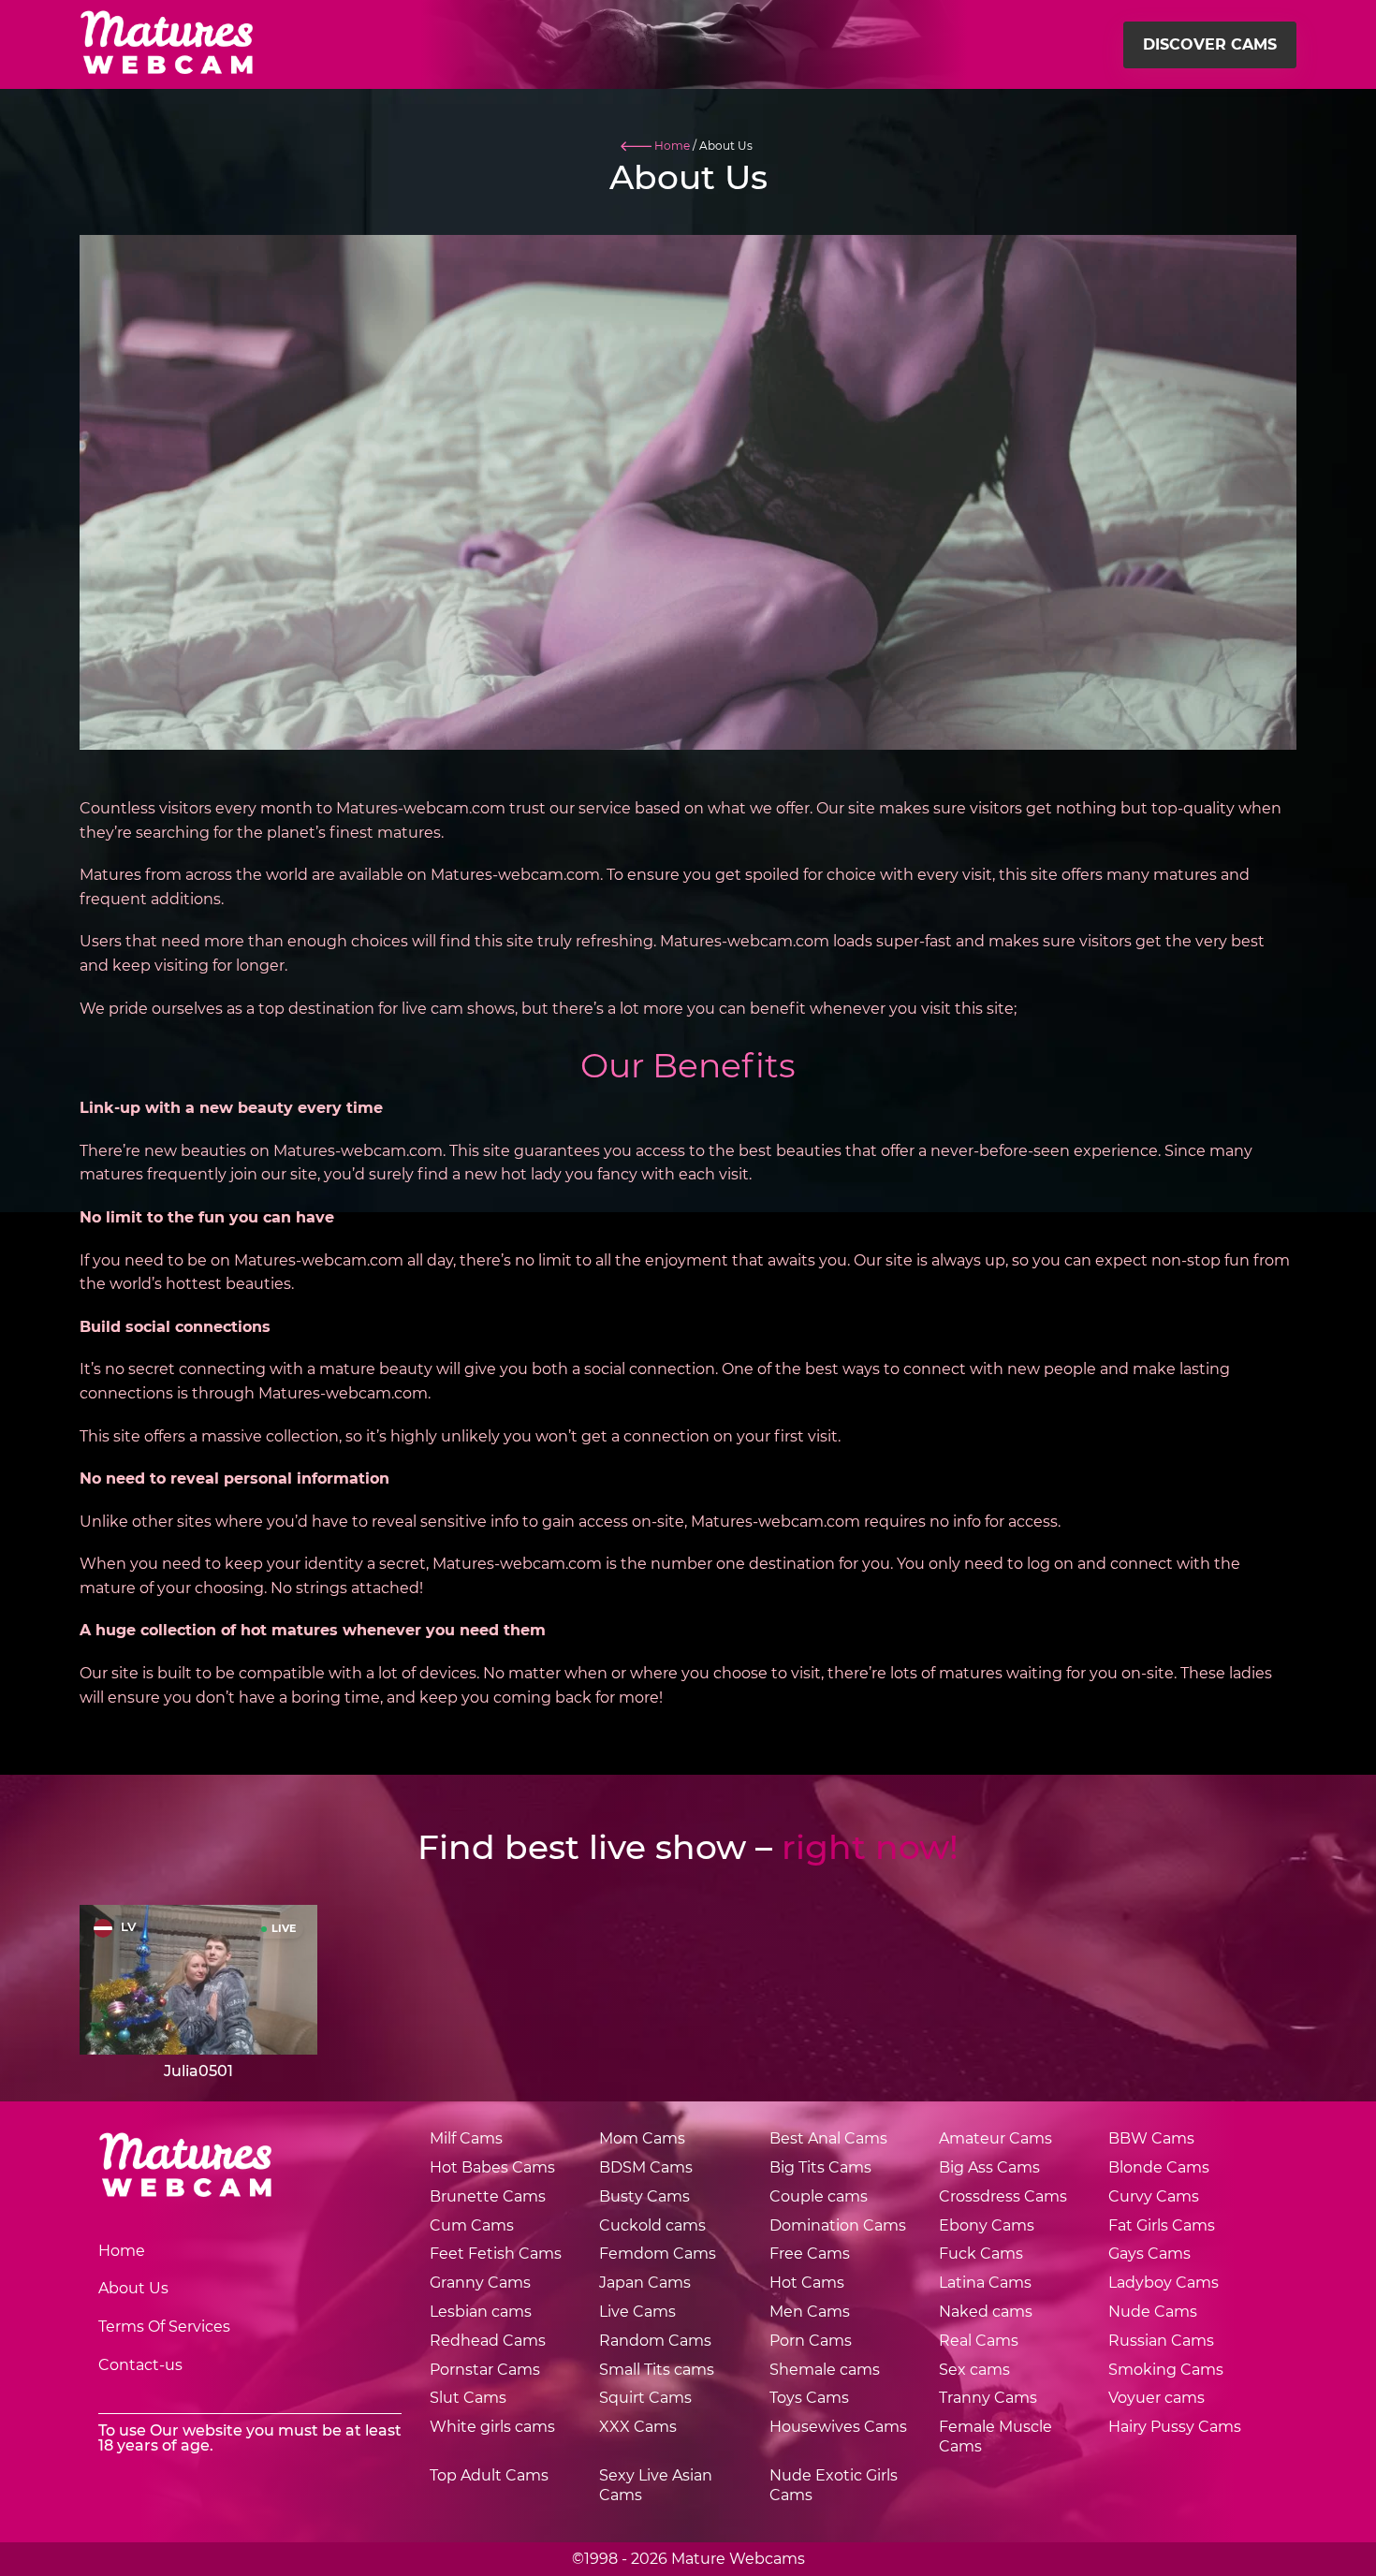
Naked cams (986, 2312)
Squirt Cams (645, 2398)
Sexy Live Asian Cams (656, 2485)
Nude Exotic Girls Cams (834, 2485)
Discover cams (1210, 44)
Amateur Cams (995, 2138)
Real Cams (979, 2341)
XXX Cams (638, 2427)
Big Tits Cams (820, 2167)
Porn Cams (811, 2341)
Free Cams (810, 2254)
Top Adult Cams (489, 2475)
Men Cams (810, 2312)
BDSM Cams (646, 2167)
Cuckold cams (652, 2225)
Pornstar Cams (485, 2370)
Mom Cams (642, 2138)
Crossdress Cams (1003, 2196)
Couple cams (819, 2196)
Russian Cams (1161, 2341)
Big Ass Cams (989, 2167)
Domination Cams (838, 2225)
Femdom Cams (658, 2254)
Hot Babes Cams (492, 2167)
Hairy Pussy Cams (1175, 2427)
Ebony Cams (987, 2225)
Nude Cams (1153, 2312)
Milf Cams (466, 2138)
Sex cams (974, 2370)
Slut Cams (468, 2398)
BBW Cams (1151, 2138)
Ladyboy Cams (1164, 2283)
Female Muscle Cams (995, 2437)
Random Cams (655, 2341)
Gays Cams (1149, 2254)
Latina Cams (985, 2283)
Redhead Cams (488, 2341)
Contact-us (140, 2365)
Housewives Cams (838, 2427)
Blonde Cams (1159, 2167)
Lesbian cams (481, 2312)
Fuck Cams (981, 2254)
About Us (133, 2288)
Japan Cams (645, 2283)
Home (122, 2251)
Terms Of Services (164, 2327)
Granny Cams (480, 2283)
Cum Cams (472, 2225)
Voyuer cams (1156, 2398)
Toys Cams (809, 2398)
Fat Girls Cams (1162, 2225)
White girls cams (492, 2427)
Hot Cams (807, 2283)
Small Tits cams (657, 2370)
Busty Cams (644, 2196)
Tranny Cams (988, 2398)
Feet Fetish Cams (496, 2254)
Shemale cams (825, 2370)
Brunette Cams (488, 2196)
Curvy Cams (1154, 2196)
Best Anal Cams (828, 2138)
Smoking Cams (1166, 2370)
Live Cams (637, 2312)
